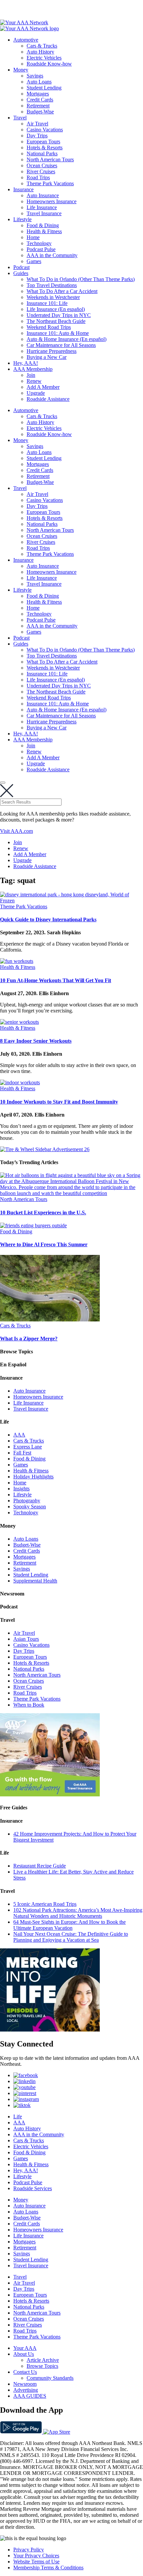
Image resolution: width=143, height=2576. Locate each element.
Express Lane (28, 1447)
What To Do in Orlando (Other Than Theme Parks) (81, 279)
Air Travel (37, 124)
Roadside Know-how (49, 64)
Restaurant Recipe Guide (40, 1866)
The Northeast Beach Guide (56, 321)
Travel (20, 118)
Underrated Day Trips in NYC (59, 315)
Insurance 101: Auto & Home (58, 333)
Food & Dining (43, 225)
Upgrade (36, 393)
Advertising (26, 2390)
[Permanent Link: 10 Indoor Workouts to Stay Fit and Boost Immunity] (20, 1082)
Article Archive (43, 2360)
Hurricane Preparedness (52, 351)
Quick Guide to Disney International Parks (48, 919)
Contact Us (25, 2372)
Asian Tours (26, 1639)
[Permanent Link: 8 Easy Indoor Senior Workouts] (19, 1022)
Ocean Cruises (42, 165)
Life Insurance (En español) (56, 309)
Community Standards (50, 2378)
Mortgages (38, 94)
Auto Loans (39, 82)
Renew (34, 381)
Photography (27, 1501)
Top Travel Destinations (52, 285)
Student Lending (44, 88)
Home (33, 237)
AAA (19, 1435)
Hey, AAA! (26, 363)
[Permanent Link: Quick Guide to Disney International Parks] (71, 901)
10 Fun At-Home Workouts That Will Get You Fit (56, 980)
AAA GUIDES (30, 2396)
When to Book (29, 1705)
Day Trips (37, 136)
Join (31, 375)
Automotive (26, 40)
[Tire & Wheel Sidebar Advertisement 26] (45, 1149)
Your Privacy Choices (36, 2556)
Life (18, 2117)
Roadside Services (33, 2188)
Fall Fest (22, 1453)
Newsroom (25, 2384)
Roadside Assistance (48, 399)
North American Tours (50, 159)
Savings (35, 76)
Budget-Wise (40, 112)
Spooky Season (30, 1507)
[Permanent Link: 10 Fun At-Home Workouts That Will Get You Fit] (17, 961)
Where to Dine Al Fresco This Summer (44, 1244)
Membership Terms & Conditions (48, 2568)
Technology (39, 243)
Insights (21, 1489)
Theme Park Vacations (50, 183)
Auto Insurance (43, 195)
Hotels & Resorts (45, 148)
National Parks (42, 153)
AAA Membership (33, 369)
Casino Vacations (45, 130)
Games (34, 261)
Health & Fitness (44, 231)
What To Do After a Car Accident (62, 291)
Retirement (38, 106)
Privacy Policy (29, 2550)
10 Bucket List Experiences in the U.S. (43, 1212)
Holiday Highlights (33, 1477)
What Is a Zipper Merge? (29, 1339)
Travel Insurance (44, 213)
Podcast (21, 267)
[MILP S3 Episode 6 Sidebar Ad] (50, 2030)
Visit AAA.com (16, 831)
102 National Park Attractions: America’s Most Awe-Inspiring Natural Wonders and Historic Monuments (78, 1913)
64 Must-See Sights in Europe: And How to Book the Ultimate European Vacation (70, 1925)
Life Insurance (42, 207)
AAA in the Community (52, 255)
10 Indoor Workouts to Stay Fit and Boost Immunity (59, 1102)
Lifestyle (22, 219)
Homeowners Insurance (52, 201)
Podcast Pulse (41, 249)
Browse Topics (42, 2366)
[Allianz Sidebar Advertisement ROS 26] (50, 1795)
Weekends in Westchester (53, 297)
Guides (21, 273)
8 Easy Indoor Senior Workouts (36, 1041)
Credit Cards (40, 100)
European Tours (43, 142)
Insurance (23, 189)
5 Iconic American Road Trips (45, 1904)
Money (21, 70)
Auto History (40, 52)
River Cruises (41, 171)
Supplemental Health (35, 1581)
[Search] (3, 783)
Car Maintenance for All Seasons (61, 345)
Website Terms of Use (36, 2562)
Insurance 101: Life (47, 303)
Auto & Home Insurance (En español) (67, 339)
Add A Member (43, 387)
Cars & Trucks (42, 46)
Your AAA (25, 2348)
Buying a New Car (47, 357)
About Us (24, 2354)
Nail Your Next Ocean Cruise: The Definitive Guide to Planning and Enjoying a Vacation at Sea (71, 1937)
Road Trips (38, 177)
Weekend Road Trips (49, 327)
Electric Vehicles (44, 58)
